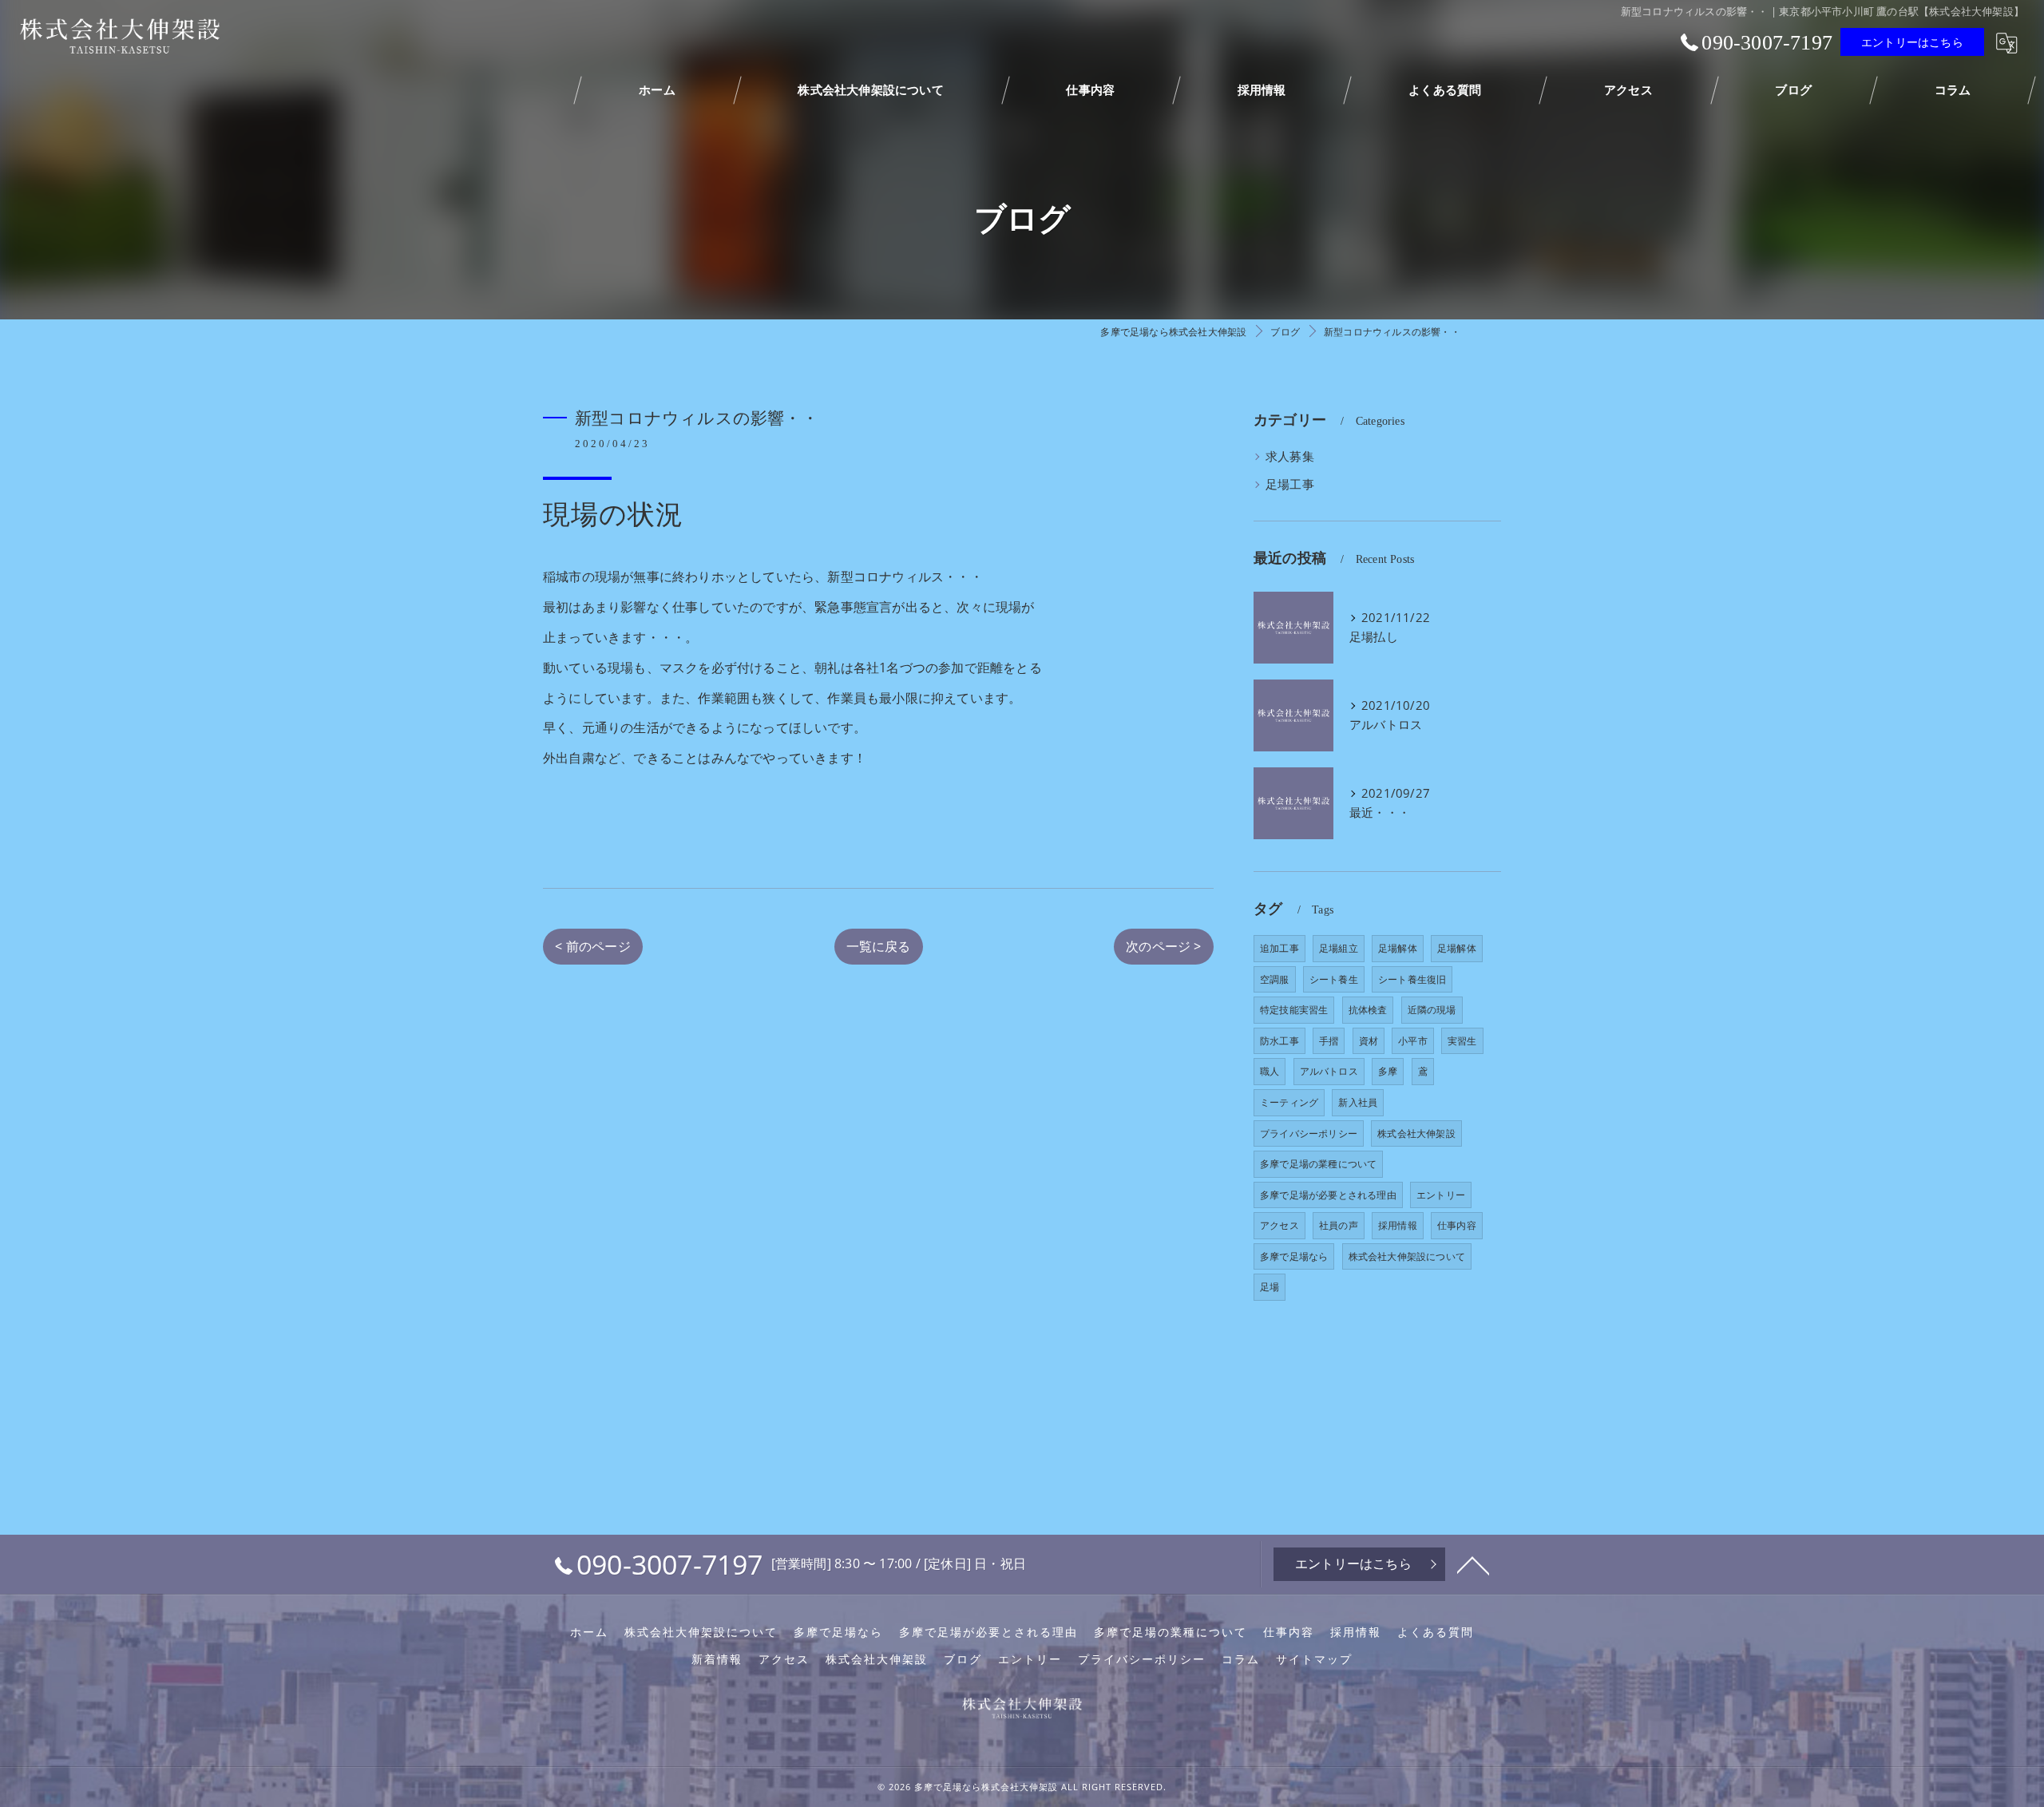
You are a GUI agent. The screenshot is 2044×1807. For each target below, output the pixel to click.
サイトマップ (1314, 1659)
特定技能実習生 (1294, 1010)
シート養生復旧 (1412, 979)
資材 (1369, 1041)
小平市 (1413, 1041)
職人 (1270, 1071)
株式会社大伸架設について (1407, 1256)
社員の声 (1339, 1225)
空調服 (1275, 979)
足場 (1270, 1287)
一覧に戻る (879, 946)
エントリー (1441, 1195)
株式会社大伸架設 (1416, 1133)
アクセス (1279, 1225)
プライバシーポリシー (1309, 1133)
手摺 (1329, 1041)
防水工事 (1279, 1041)
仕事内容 (1457, 1225)
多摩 (1388, 1071)
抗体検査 (1368, 1010)
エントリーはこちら (1912, 42)
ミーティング (1289, 1102)
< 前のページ (592, 946)
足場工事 (1290, 484)
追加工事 (1279, 948)
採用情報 (1398, 1225)
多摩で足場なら (1294, 1256)
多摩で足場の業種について (1318, 1164)
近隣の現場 (1432, 1010)
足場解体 (1398, 948)
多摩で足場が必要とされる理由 (1328, 1195)
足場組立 (1339, 948)
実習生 (1462, 1041)
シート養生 (1334, 979)
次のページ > (1163, 946)
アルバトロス (1329, 1071)
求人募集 (1290, 456)
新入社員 (1358, 1102)
